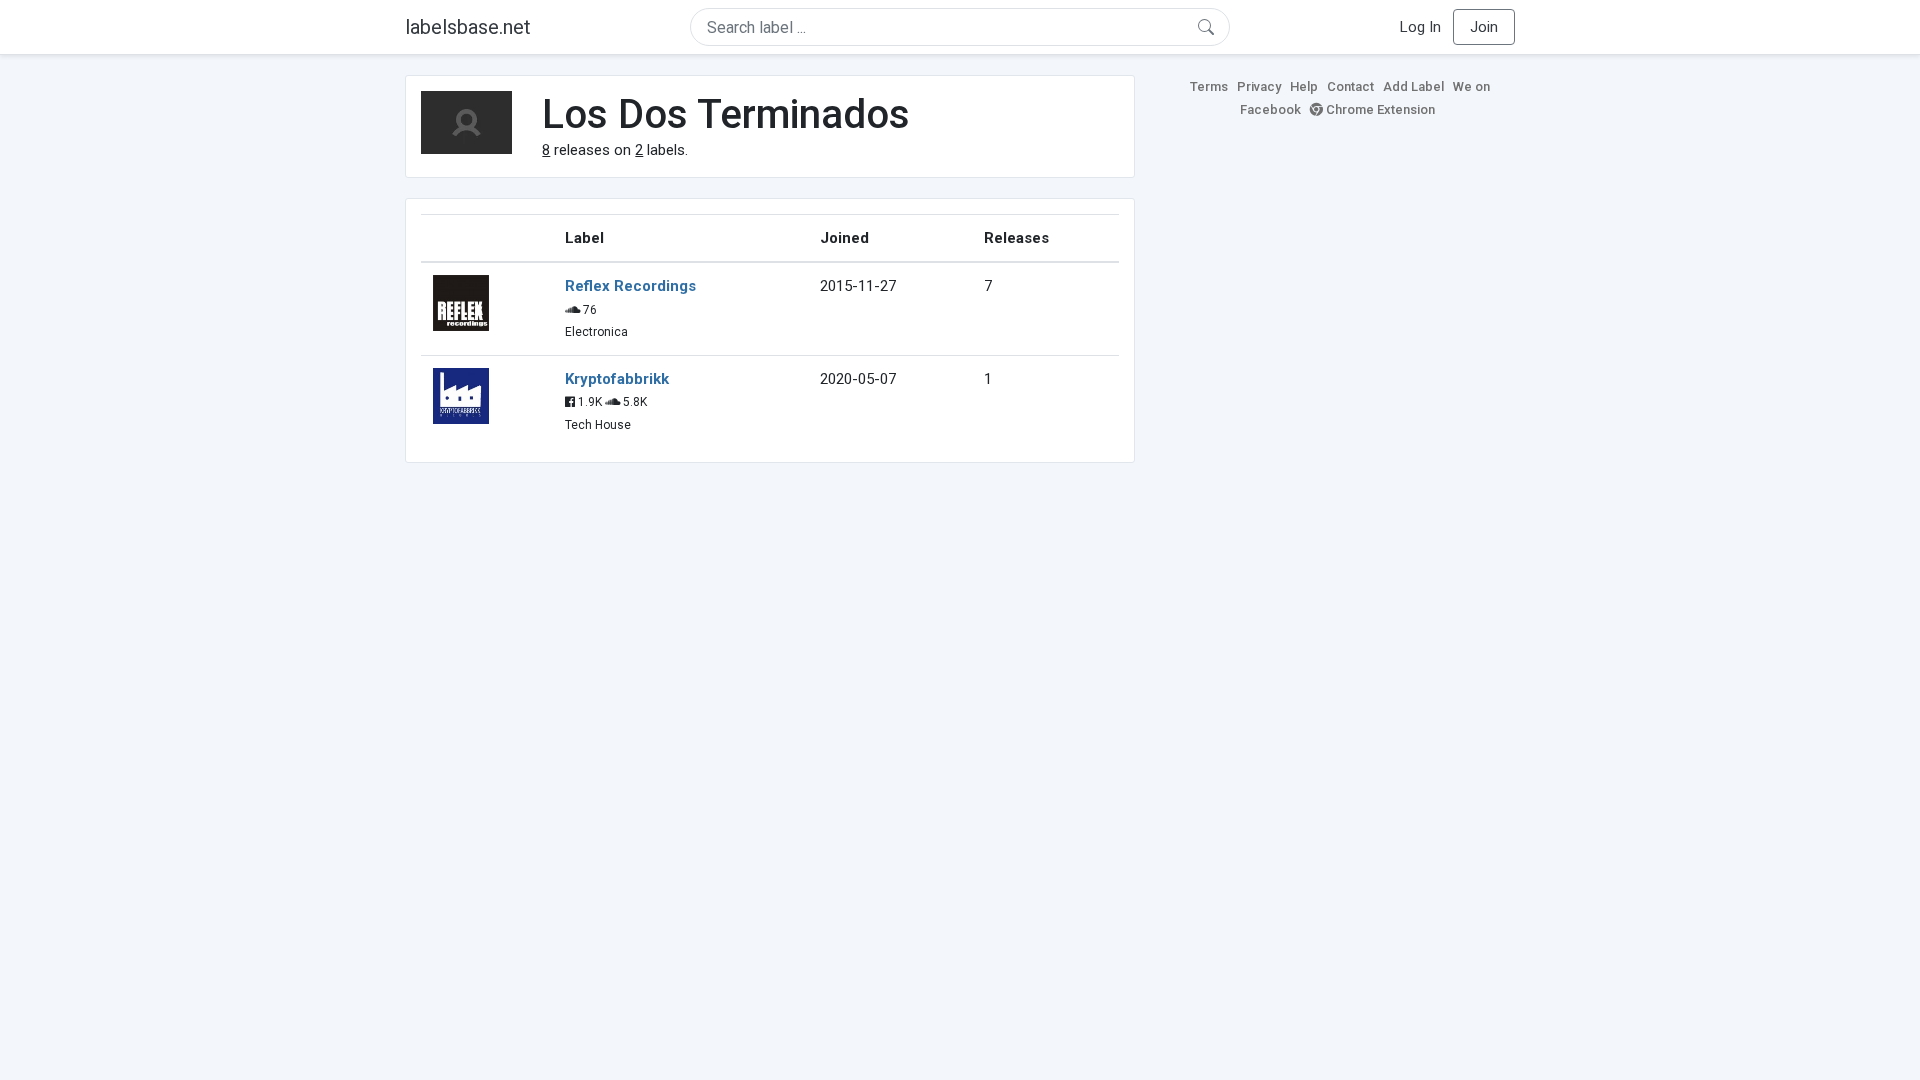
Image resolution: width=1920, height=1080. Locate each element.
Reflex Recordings (630, 286)
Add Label (1413, 86)
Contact (1350, 86)
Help (1304, 86)
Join (1484, 27)
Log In (1420, 27)
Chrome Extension (1379, 109)
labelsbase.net (468, 27)
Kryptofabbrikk (617, 379)
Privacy (1259, 86)
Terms (1209, 86)
